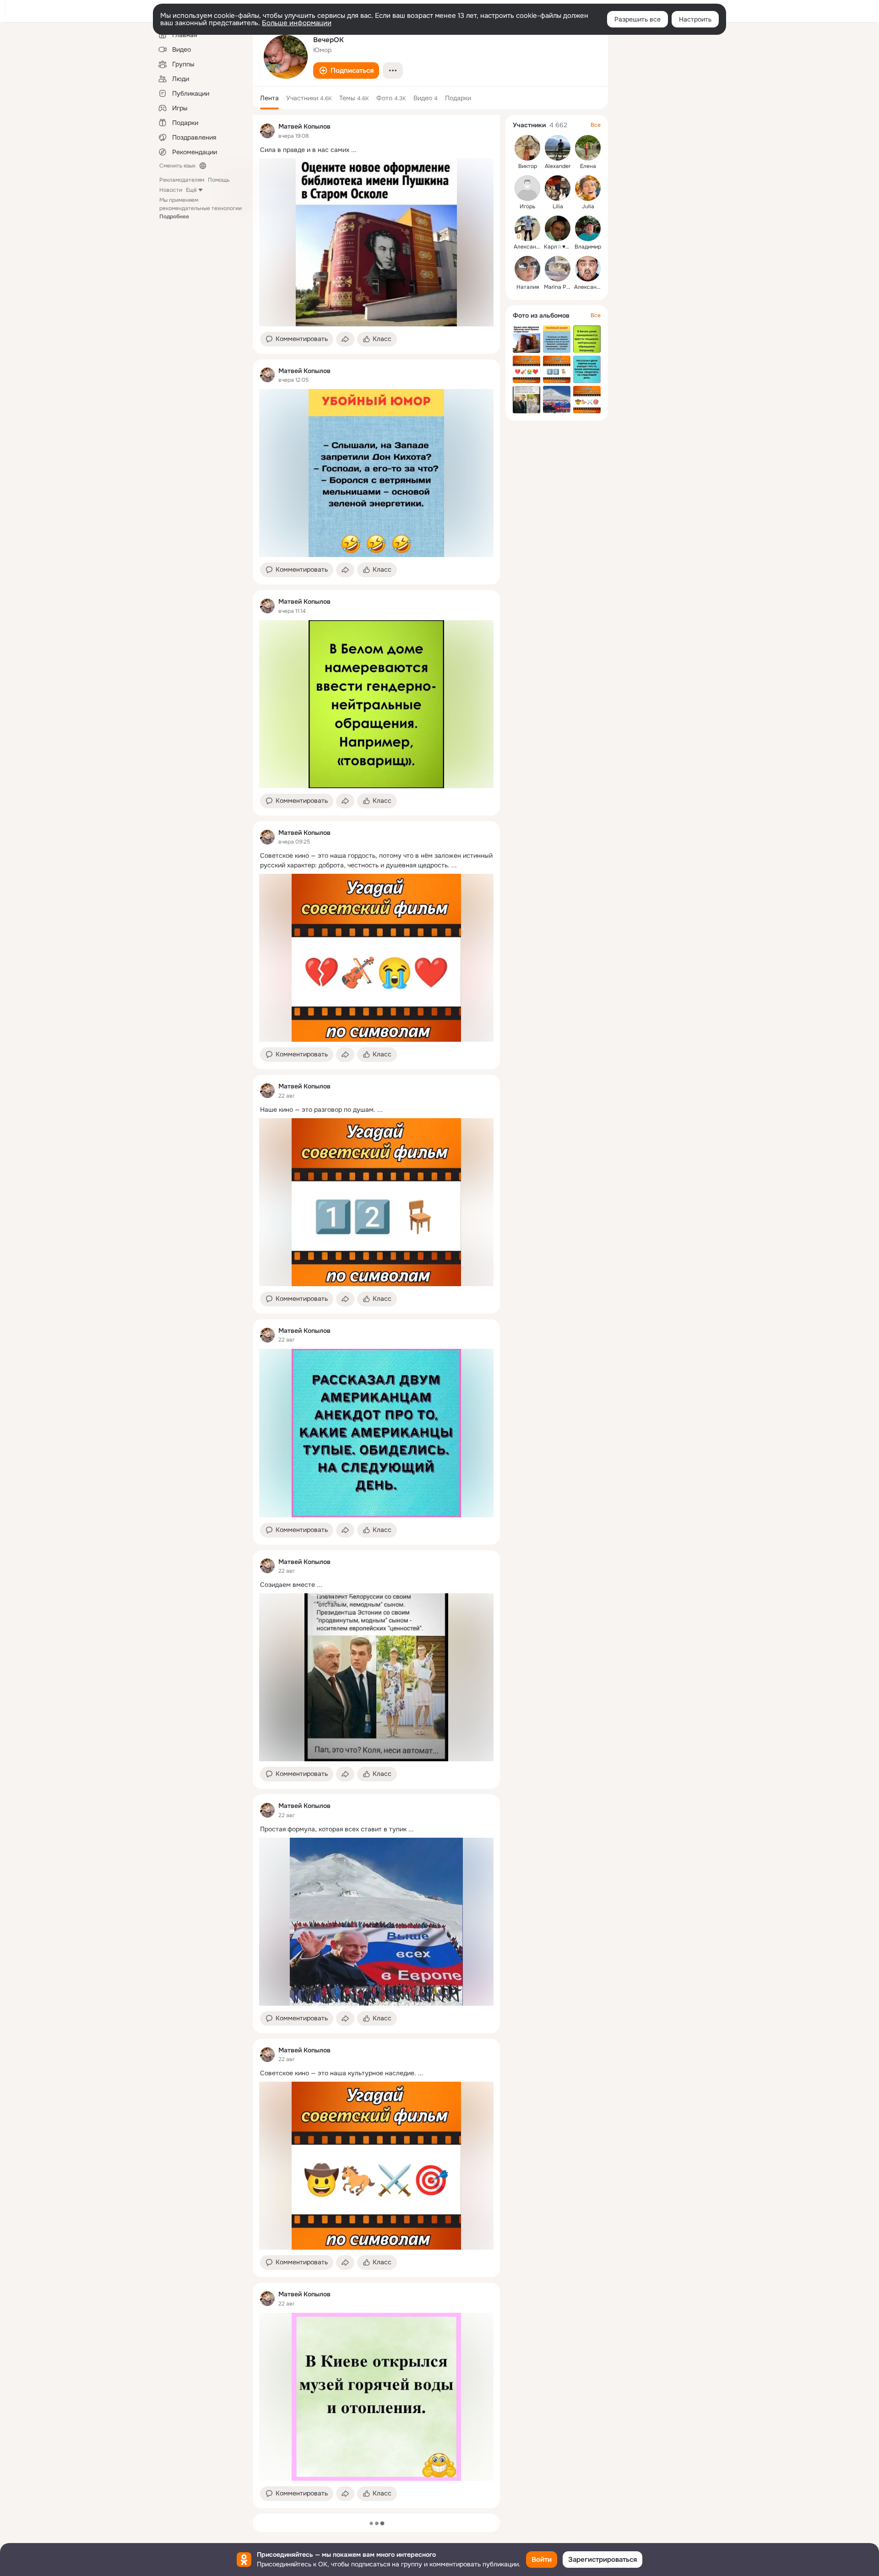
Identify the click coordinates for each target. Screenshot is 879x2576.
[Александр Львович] (588, 269)
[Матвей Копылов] (267, 131)
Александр (528, 247)
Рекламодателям (182, 180)
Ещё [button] (191, 190)
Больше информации (297, 23)
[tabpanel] (376, 1312)
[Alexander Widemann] (558, 148)
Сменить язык (177, 166)
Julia (588, 206)
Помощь (219, 180)
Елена (588, 166)
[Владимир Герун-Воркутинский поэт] (588, 228)
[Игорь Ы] (527, 188)
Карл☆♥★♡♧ (562, 247)
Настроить (695, 19)
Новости (171, 190)
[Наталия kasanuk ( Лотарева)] (527, 269)
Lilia (558, 206)
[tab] (269, 98)
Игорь (527, 206)
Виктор (528, 166)
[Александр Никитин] (527, 228)
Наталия (528, 287)
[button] (346, 70)
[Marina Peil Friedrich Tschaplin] (558, 269)
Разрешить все (638, 19)
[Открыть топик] (376, 150)
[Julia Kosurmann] (588, 188)
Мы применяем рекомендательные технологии (201, 208)
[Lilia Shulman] (558, 188)
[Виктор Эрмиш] (527, 148)
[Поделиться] (345, 339)
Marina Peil (558, 287)
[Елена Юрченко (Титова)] (588, 148)
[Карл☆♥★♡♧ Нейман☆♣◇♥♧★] (558, 228)
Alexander (558, 166)
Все (596, 125)
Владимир (588, 247)
